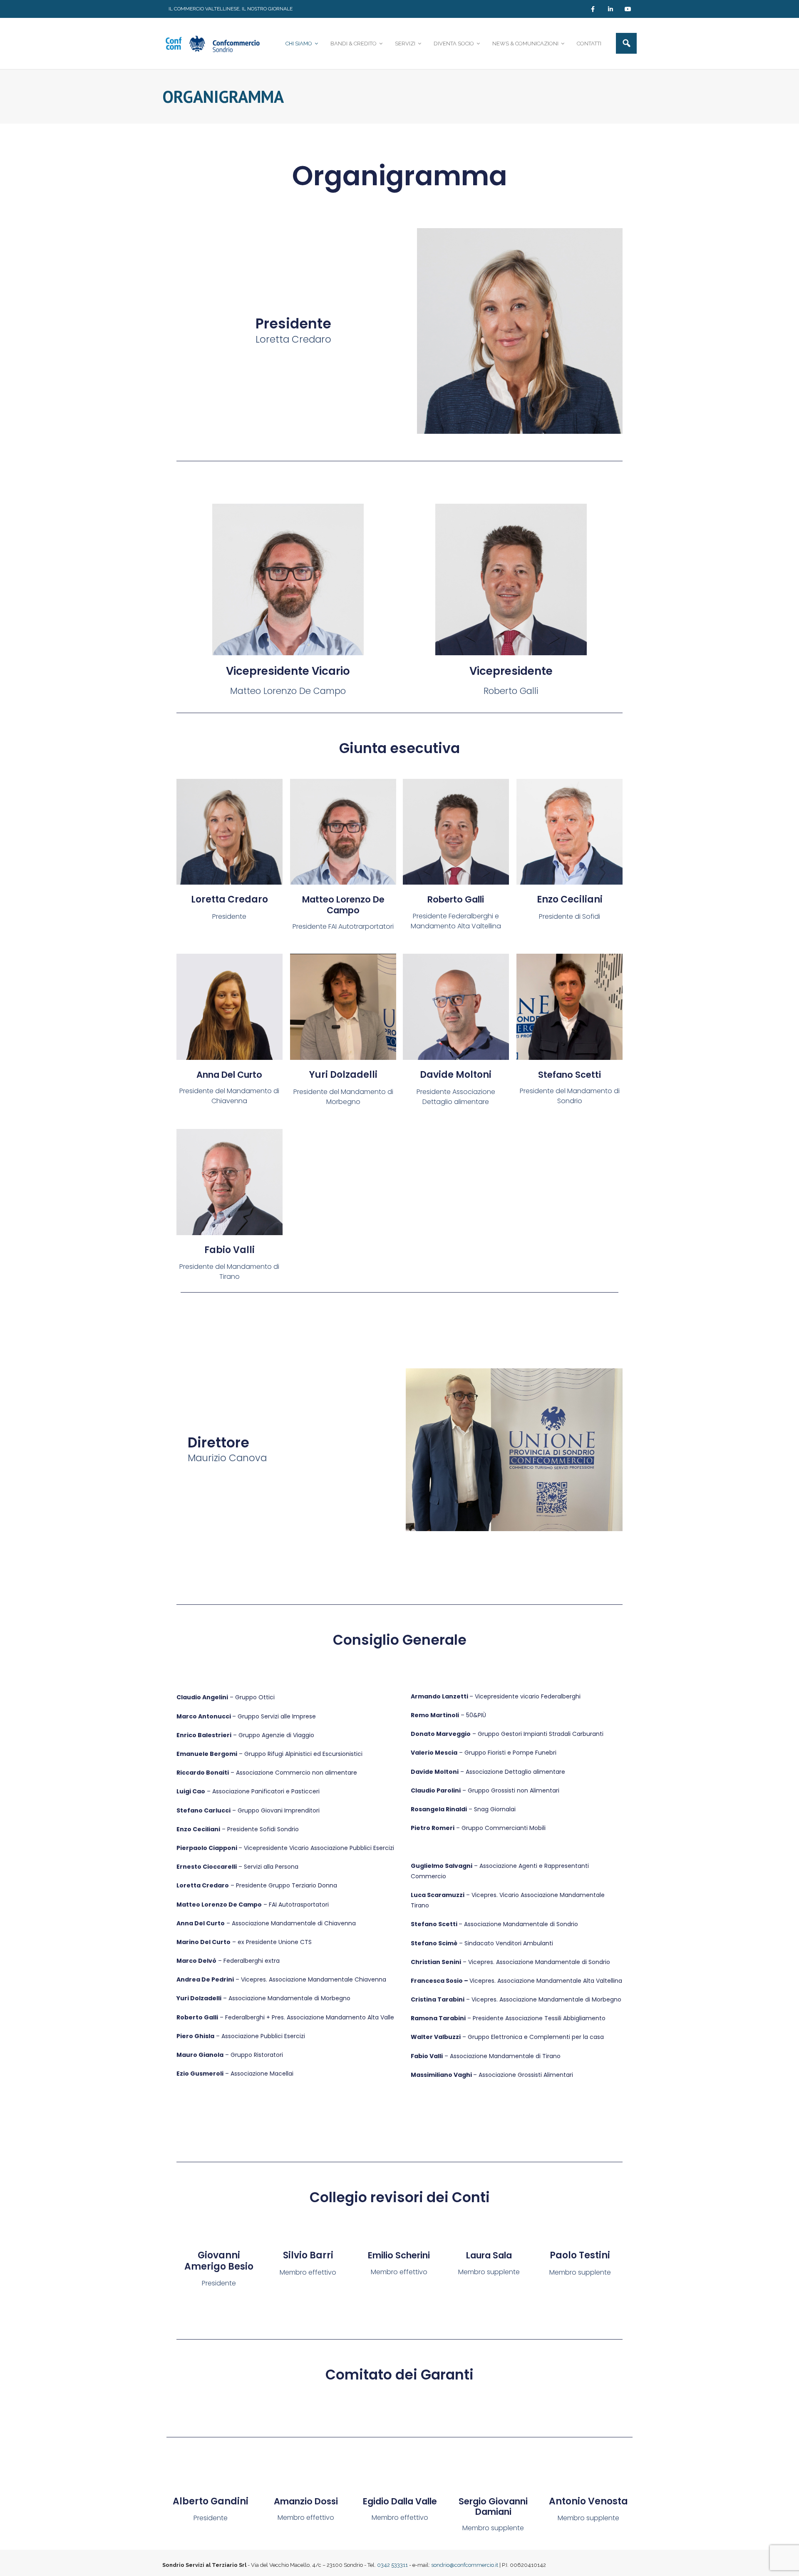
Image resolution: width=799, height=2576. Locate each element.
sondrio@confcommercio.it (465, 2565)
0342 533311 (392, 2565)
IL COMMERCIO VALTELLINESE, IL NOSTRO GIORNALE (231, 9)
